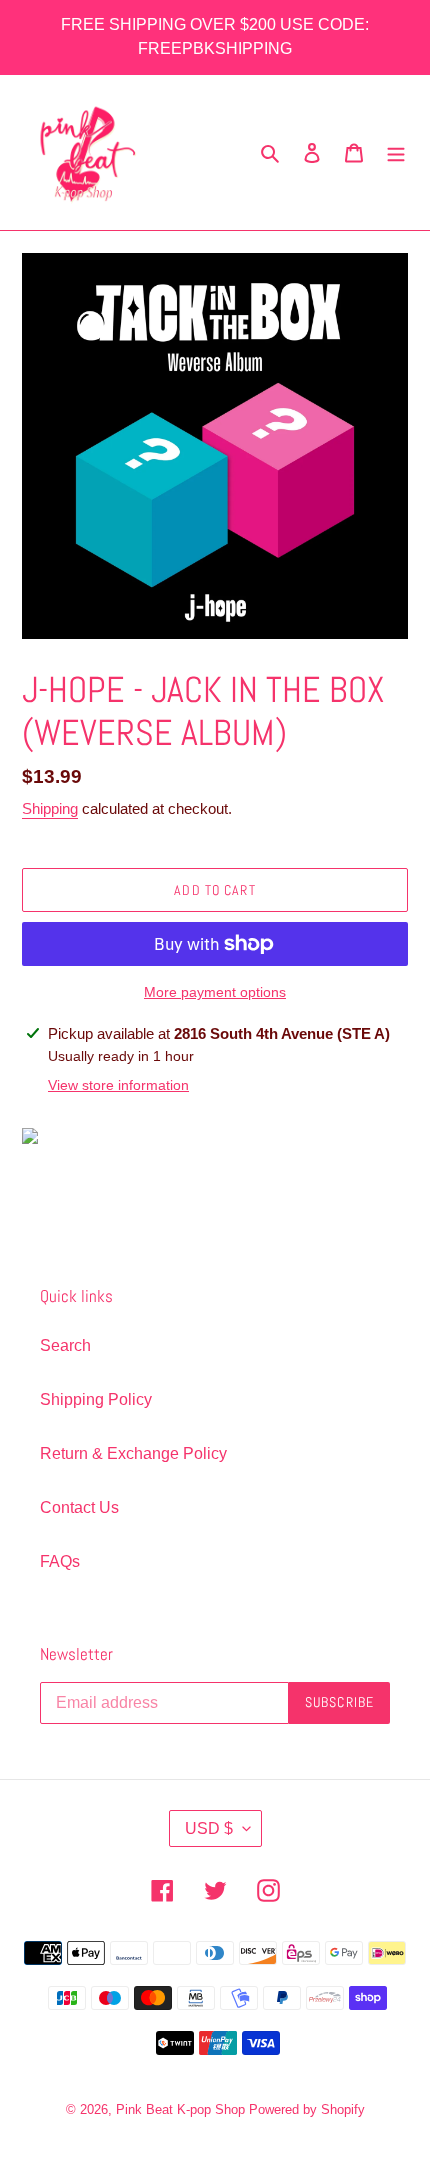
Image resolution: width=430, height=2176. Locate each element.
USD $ (209, 1828)
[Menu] (396, 153)
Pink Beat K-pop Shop (180, 2109)
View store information (118, 1085)
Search (65, 1345)
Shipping (50, 808)
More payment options (215, 992)
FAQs (60, 1561)
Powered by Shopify (307, 2109)
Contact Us (79, 1507)
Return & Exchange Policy (133, 1453)
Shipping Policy (96, 1399)
